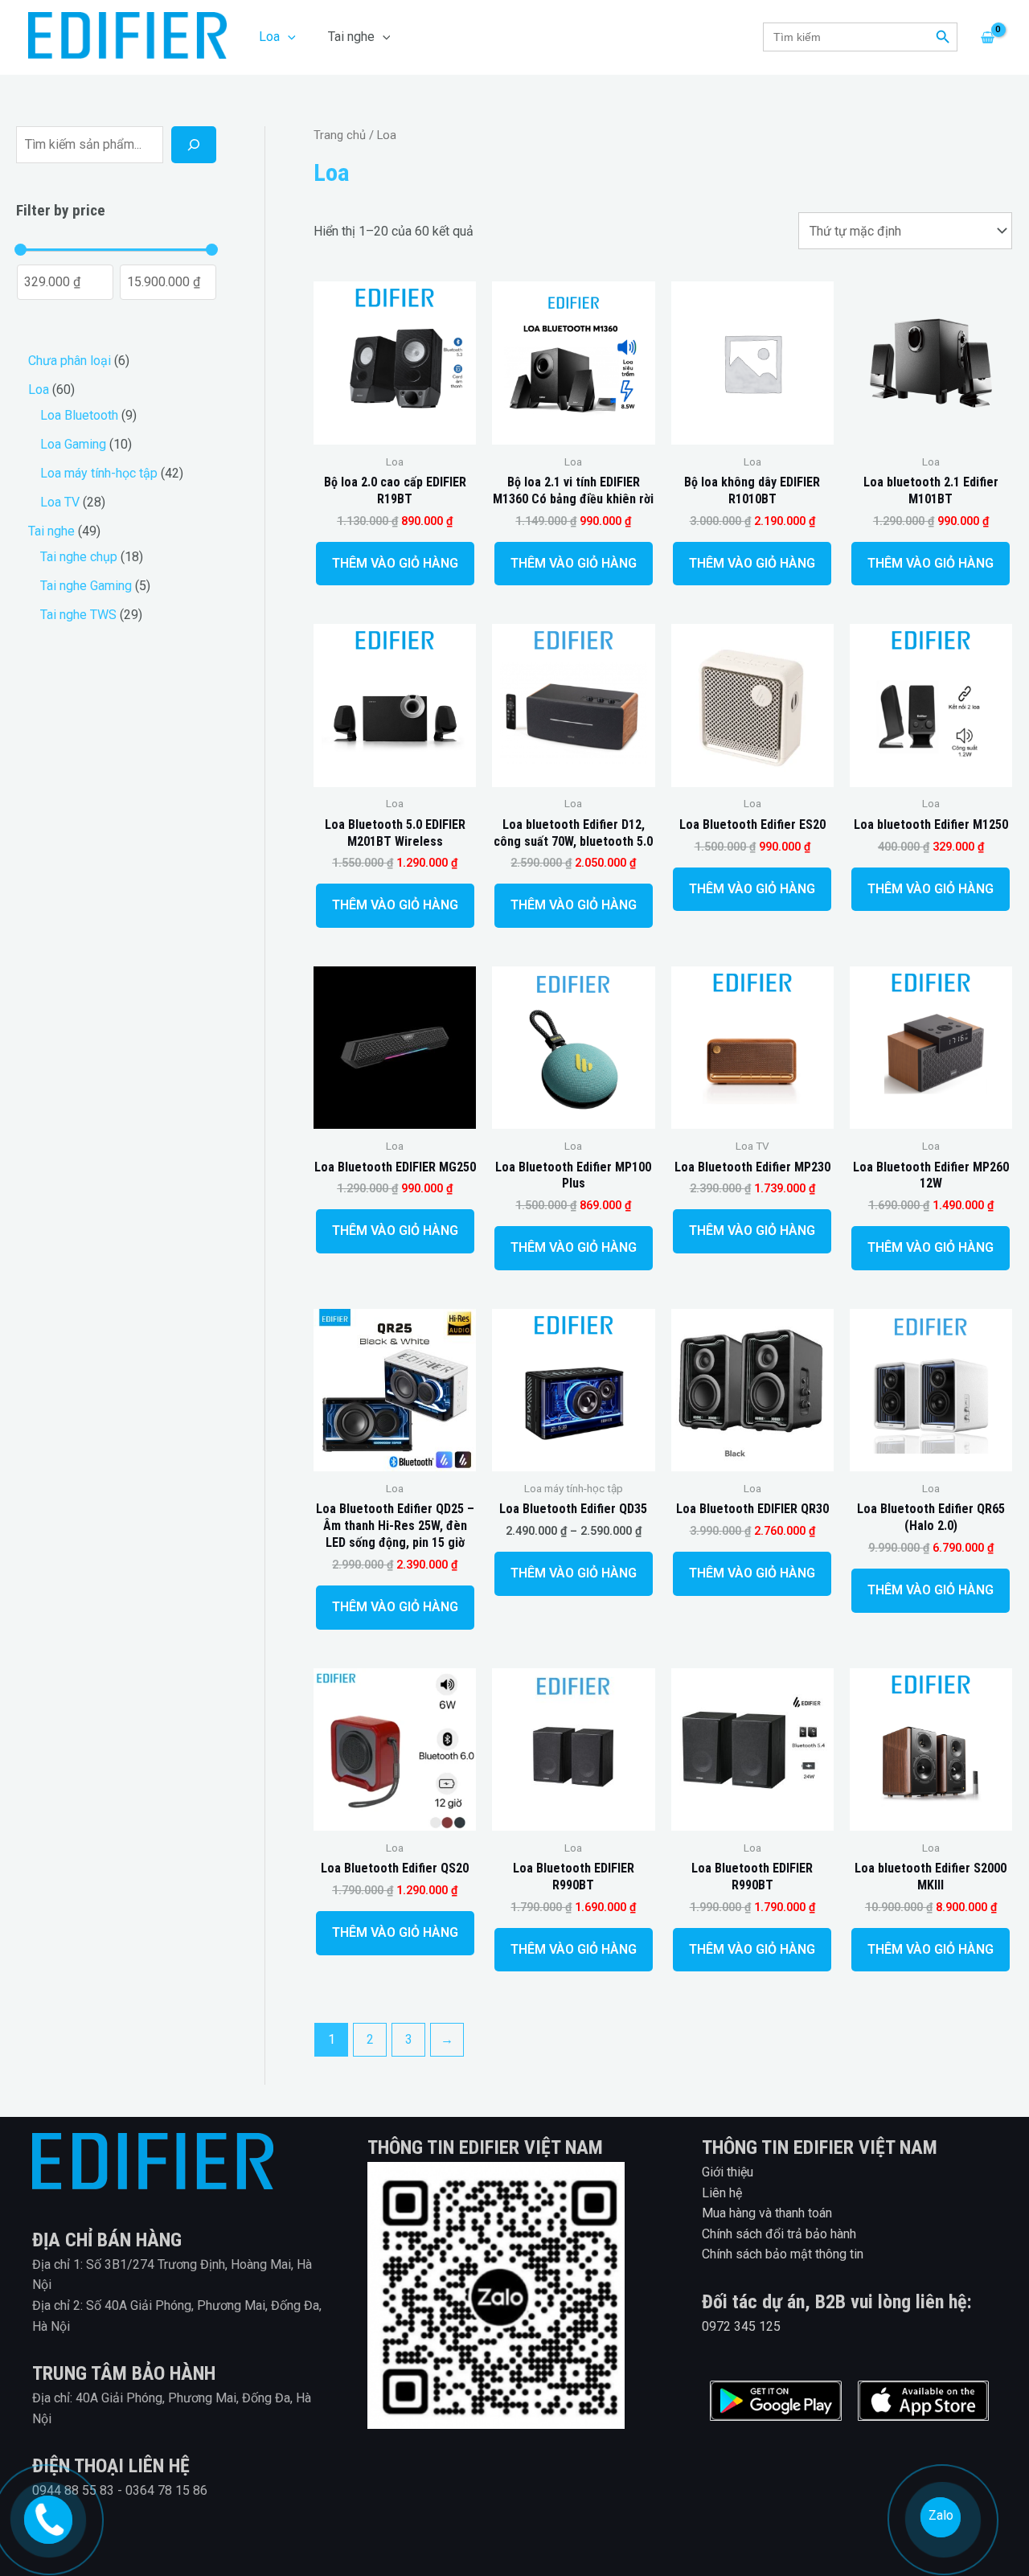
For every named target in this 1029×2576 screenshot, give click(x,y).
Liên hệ (722, 2193)
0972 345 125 (741, 2326)
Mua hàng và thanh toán (767, 2213)
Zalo (941, 2515)
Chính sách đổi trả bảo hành (779, 2234)
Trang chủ (340, 135)
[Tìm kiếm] (194, 145)
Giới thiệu (728, 2172)
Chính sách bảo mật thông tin (783, 2254)
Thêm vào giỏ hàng (395, 563)
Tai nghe (351, 37)
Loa (269, 37)
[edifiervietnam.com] (46, 2517)
